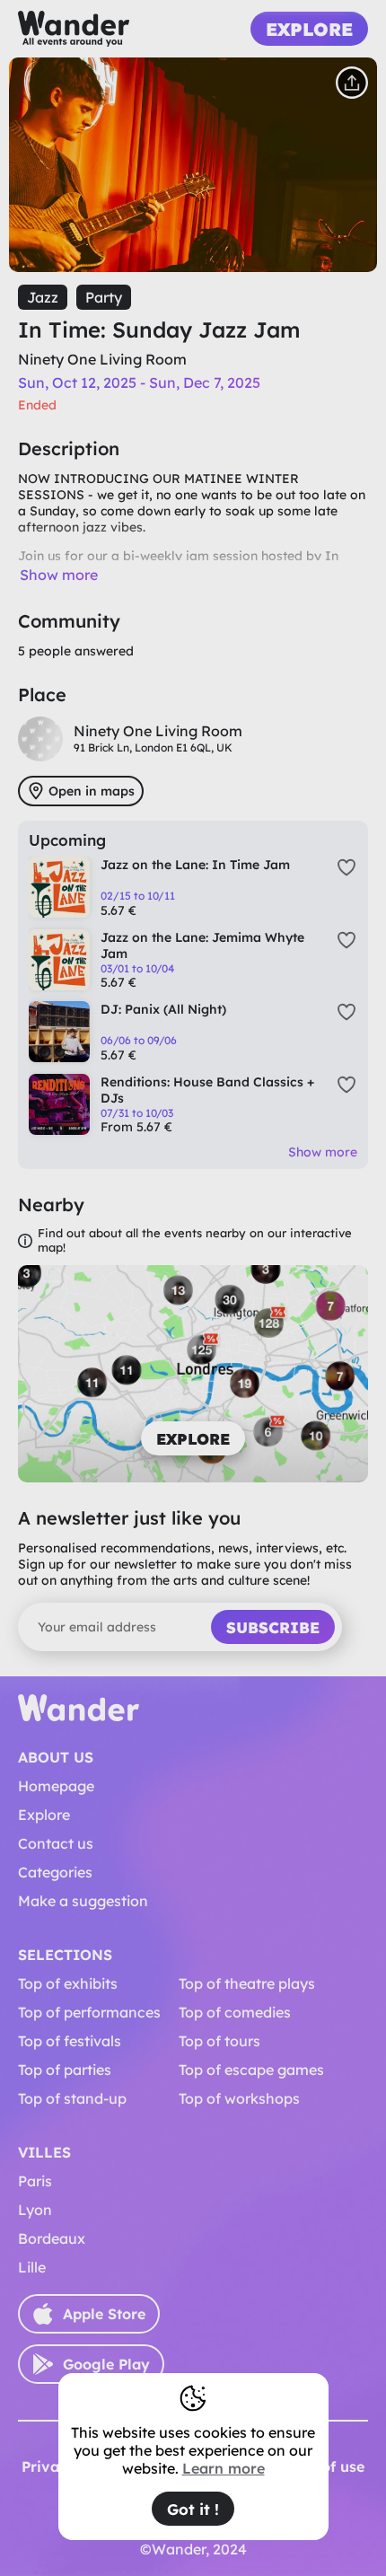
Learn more (224, 2468)
